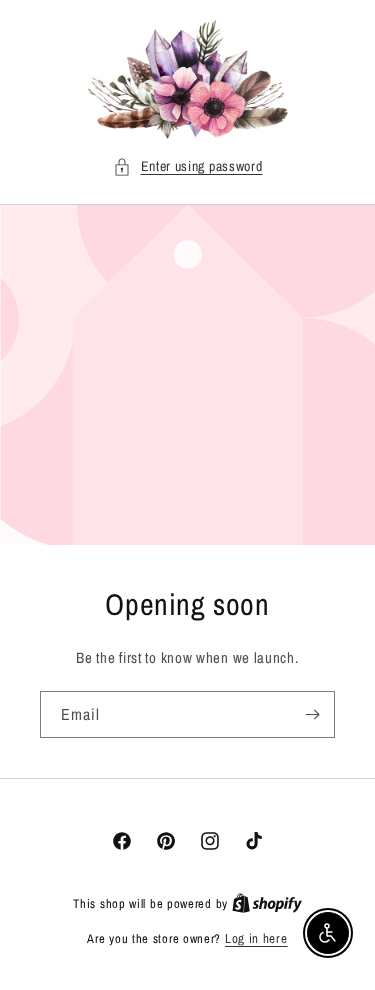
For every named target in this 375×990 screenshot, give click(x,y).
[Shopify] (267, 903)
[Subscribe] (312, 714)
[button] (188, 166)
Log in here (256, 938)
